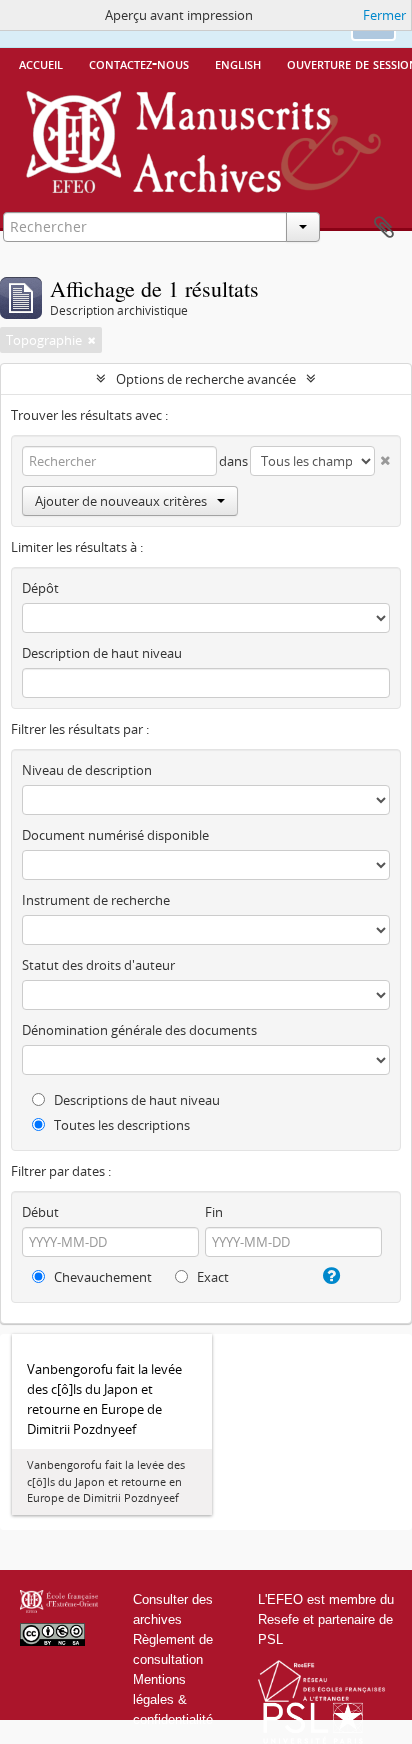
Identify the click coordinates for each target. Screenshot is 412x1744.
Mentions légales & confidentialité (173, 1699)
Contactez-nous (139, 63)
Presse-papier (384, 228)
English (238, 63)
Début (40, 1212)
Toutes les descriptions (120, 1125)
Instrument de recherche (96, 900)
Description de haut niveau (102, 653)
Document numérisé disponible (115, 835)
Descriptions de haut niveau (135, 1100)
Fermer (384, 15)
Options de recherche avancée (206, 379)
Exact (211, 1277)
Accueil (41, 63)
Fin (214, 1212)
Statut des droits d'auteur (98, 965)
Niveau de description (87, 770)
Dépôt (40, 588)
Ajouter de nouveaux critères (121, 501)
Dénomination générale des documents (139, 1030)
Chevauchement (101, 1277)
